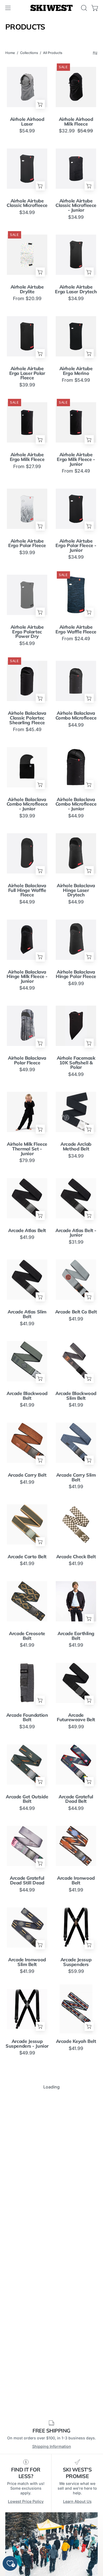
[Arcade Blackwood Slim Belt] (76, 1361)
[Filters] (95, 53)
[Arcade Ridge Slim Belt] (76, 2249)
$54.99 (27, 131)
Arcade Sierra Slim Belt (76, 2365)
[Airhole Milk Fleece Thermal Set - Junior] (27, 1112)
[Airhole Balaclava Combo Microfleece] (76, 681)
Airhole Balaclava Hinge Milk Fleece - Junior (27, 977)
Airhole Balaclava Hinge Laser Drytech (76, 890)
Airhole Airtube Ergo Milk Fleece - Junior (76, 459)
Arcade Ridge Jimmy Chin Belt (27, 2284)
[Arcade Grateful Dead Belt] (76, 1764)
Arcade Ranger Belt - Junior (27, 2202)
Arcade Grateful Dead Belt (76, 1799)
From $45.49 (27, 729)
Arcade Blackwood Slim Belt (76, 1396)
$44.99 (76, 725)
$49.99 (76, 984)
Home (10, 53)
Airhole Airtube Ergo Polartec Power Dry (27, 632)
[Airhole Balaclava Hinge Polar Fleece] (76, 940)
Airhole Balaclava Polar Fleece (27, 1060)
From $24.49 (76, 471)
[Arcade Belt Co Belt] (76, 1279)
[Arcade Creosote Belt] (27, 1601)
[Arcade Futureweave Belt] (76, 1683)
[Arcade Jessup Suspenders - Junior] (27, 2009)
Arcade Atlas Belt (27, 1230)
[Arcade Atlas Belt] (27, 1198)
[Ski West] (51, 8)
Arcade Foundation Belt (27, 1717)
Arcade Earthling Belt (76, 1636)
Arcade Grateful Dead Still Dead (27, 1880)
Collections (29, 53)
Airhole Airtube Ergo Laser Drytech (76, 289)
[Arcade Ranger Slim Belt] (76, 2167)
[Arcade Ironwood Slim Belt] (27, 1927)
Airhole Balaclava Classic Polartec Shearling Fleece (27, 718)
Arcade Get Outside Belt (27, 1799)
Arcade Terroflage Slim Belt (27, 2528)
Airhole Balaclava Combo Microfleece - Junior (27, 804)
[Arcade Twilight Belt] (76, 2494)
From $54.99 (76, 380)
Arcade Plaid (27, 2123)
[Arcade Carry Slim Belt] (76, 1443)
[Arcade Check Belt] (76, 1524)
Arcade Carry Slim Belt (76, 1477)
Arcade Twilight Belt (76, 2528)
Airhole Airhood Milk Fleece (76, 121)
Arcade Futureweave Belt (76, 1717)
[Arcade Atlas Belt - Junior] (76, 1198)
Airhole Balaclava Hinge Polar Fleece (76, 974)
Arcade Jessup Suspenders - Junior (27, 2044)
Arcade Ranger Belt (76, 2123)
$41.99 (27, 1237)
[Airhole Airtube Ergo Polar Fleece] (27, 509)
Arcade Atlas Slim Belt (27, 1314)
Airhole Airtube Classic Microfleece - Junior (76, 205)
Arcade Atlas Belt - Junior (76, 1233)
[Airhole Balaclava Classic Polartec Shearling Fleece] (27, 681)
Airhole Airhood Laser (27, 121)
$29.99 (27, 2211)
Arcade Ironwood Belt (76, 1880)
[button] (83, 8)
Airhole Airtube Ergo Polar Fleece (27, 543)
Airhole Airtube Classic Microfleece (27, 203)
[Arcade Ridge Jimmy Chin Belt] (27, 2249)
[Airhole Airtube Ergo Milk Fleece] (27, 422)
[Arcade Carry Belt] (27, 1443)
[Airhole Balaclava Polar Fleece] (27, 1026)
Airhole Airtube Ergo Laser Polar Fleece (27, 373)
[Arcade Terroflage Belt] (76, 2412)
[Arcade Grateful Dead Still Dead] (27, 1846)
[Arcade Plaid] (27, 2091)
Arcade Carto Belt (27, 1557)
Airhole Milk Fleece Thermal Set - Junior (27, 1149)
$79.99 (27, 1160)
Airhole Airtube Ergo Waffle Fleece (76, 629)
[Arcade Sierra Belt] (27, 2330)
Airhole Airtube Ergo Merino (76, 371)
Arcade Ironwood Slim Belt (27, 1962)
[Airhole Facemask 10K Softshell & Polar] (76, 1026)
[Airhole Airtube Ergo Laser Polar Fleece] (27, 336)
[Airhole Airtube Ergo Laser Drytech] (76, 255)
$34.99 (27, 212)
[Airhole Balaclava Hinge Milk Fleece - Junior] (27, 940)
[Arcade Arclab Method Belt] (76, 1112)
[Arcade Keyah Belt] (76, 2009)
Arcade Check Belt (76, 1557)
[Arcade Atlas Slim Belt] (27, 1279)
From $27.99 (27, 466)
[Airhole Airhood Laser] (27, 87)
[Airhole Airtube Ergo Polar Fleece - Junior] (76, 509)
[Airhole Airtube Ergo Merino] (76, 336)
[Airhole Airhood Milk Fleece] (76, 87)
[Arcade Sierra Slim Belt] (76, 2330)
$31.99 (76, 1242)
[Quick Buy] (40, 104)
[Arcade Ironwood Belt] (76, 1846)
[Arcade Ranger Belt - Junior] (27, 2167)
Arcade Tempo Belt (27, 2444)
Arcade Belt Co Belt (76, 1312)
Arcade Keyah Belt (76, 2041)
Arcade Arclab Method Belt (76, 1146)
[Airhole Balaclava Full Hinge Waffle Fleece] (27, 853)
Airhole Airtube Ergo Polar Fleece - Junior (76, 546)
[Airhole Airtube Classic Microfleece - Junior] (76, 168)
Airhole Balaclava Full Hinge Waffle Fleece (27, 890)
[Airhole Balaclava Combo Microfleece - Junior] (27, 767)
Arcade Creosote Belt (27, 1636)
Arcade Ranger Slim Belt (76, 2202)
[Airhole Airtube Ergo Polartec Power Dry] (27, 595)
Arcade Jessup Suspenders (76, 1962)
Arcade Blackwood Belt (27, 1396)
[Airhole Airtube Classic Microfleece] (27, 168)
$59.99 (76, 1971)
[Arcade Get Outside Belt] (27, 1764)
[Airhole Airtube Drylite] (27, 255)
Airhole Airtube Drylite (27, 289)
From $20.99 (27, 299)
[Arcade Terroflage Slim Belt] (27, 2494)
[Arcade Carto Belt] (27, 1524)
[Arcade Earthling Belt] (76, 1601)
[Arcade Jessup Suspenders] (76, 1927)
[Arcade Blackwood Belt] (27, 1361)
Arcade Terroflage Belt (76, 2447)
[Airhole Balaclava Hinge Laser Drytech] (76, 853)
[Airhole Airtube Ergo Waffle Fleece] (76, 595)
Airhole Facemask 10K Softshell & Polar (76, 1063)
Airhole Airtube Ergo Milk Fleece (27, 457)
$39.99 (27, 385)
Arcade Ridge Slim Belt (76, 2284)
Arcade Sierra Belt (27, 2363)
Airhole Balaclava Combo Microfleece (76, 715)
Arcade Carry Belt (27, 1475)
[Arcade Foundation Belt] (27, 1683)
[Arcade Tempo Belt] (27, 2412)
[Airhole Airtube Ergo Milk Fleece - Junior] (76, 422)
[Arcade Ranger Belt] (76, 2091)
